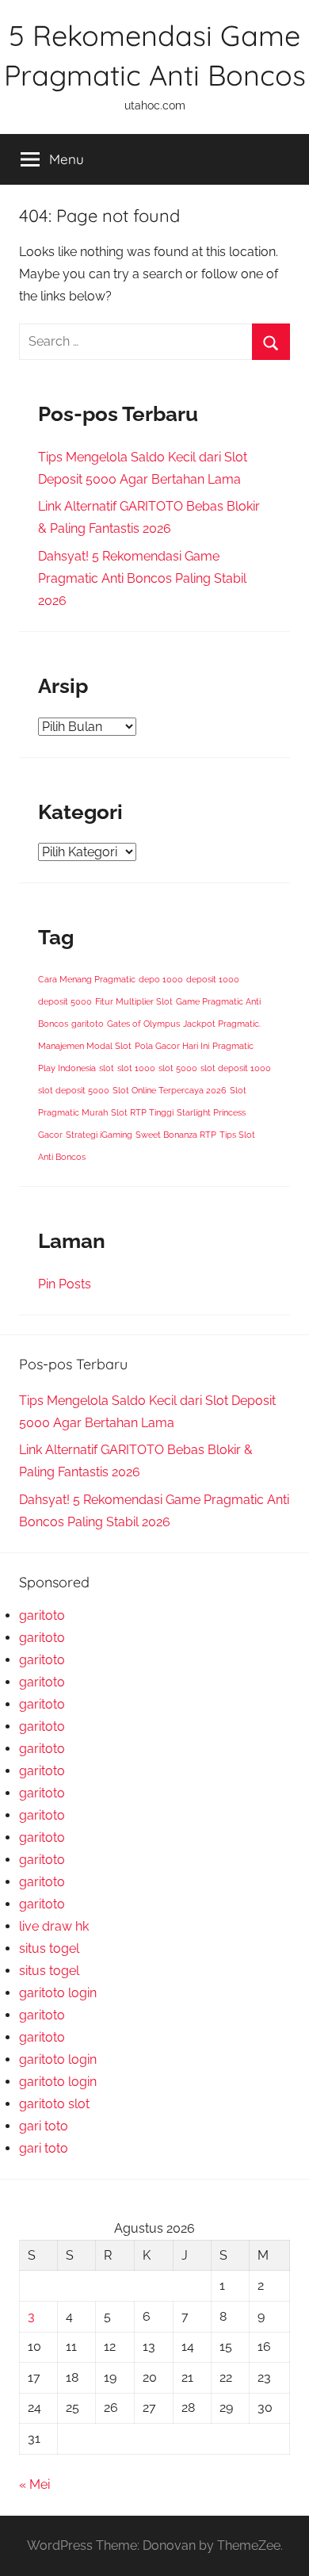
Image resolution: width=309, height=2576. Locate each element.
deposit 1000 (213, 979)
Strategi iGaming (99, 1135)
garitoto (88, 1024)
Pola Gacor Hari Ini (172, 1046)
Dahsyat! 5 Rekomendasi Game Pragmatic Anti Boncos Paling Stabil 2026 (142, 578)
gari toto (44, 2126)
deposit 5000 (65, 1001)
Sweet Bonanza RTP (176, 1135)
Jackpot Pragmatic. (222, 1024)
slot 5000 (178, 1068)
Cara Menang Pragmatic (87, 979)
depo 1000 (161, 979)
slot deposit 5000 (74, 1090)
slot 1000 (136, 1068)
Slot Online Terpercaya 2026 (170, 1090)
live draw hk (54, 1926)
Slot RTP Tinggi (142, 1112)
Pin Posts (65, 1284)
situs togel (49, 1948)
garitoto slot (54, 2104)
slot (107, 1068)
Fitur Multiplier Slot (134, 1001)
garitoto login (58, 1993)
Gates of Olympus (143, 1024)
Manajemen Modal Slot (85, 1046)
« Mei (34, 2484)
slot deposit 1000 (236, 1068)
